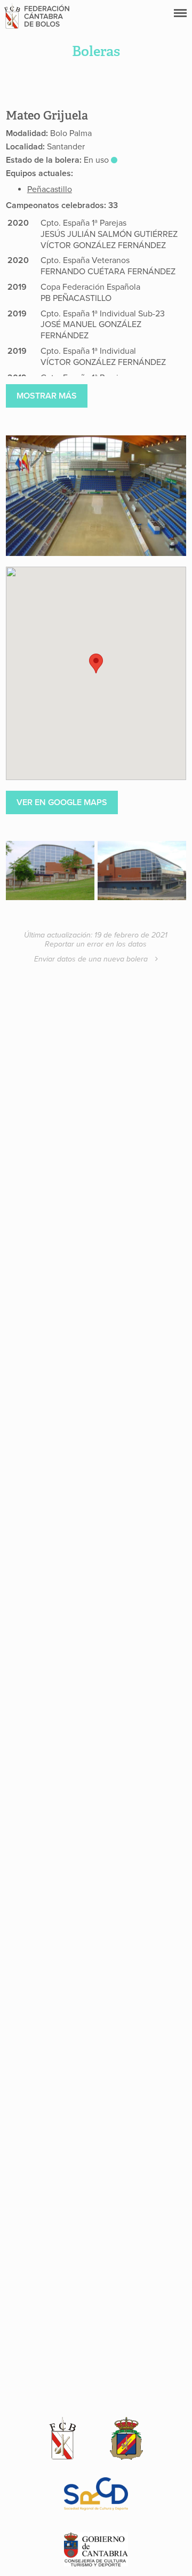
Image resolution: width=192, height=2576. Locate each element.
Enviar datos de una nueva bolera (92, 959)
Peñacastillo (50, 189)
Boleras (96, 51)
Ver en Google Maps (62, 802)
